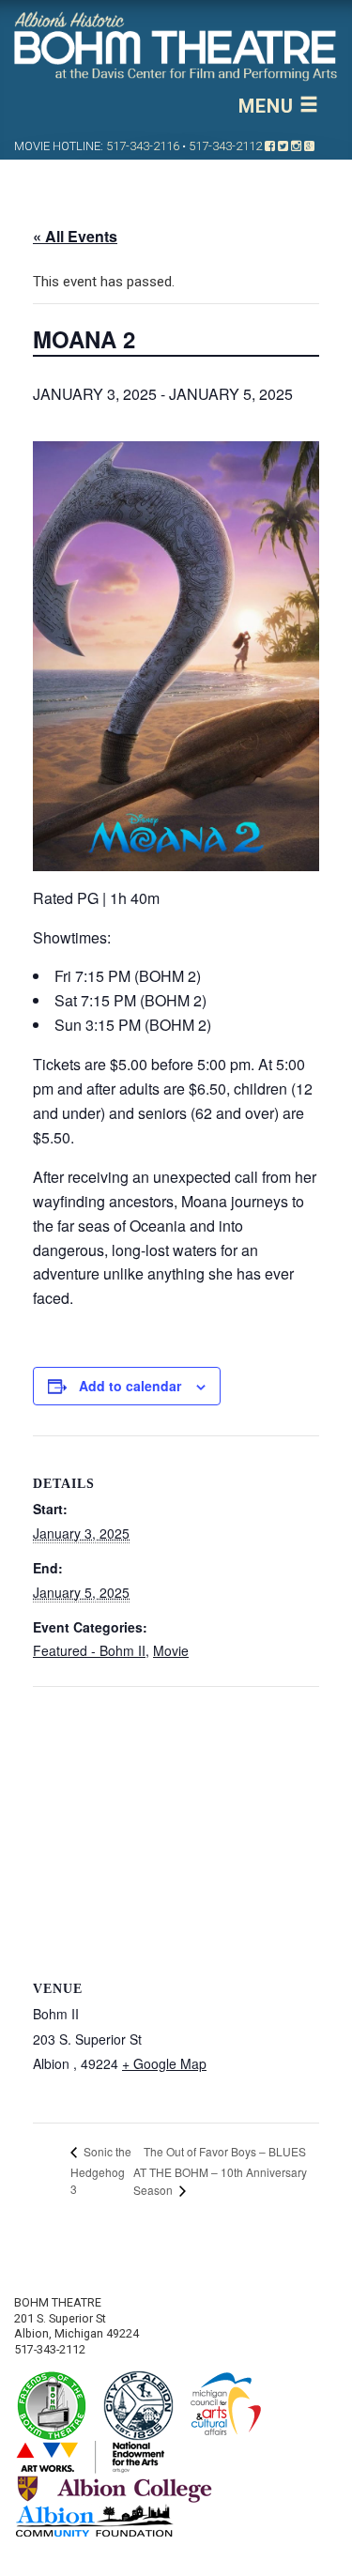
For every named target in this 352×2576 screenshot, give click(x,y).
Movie (171, 1650)
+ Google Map (164, 2063)
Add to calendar (130, 1386)
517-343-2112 (225, 146)
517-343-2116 (143, 146)
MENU (269, 106)
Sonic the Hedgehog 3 (101, 2170)
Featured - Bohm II (89, 1650)
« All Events (75, 236)
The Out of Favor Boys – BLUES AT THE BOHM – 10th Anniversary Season (220, 2171)
